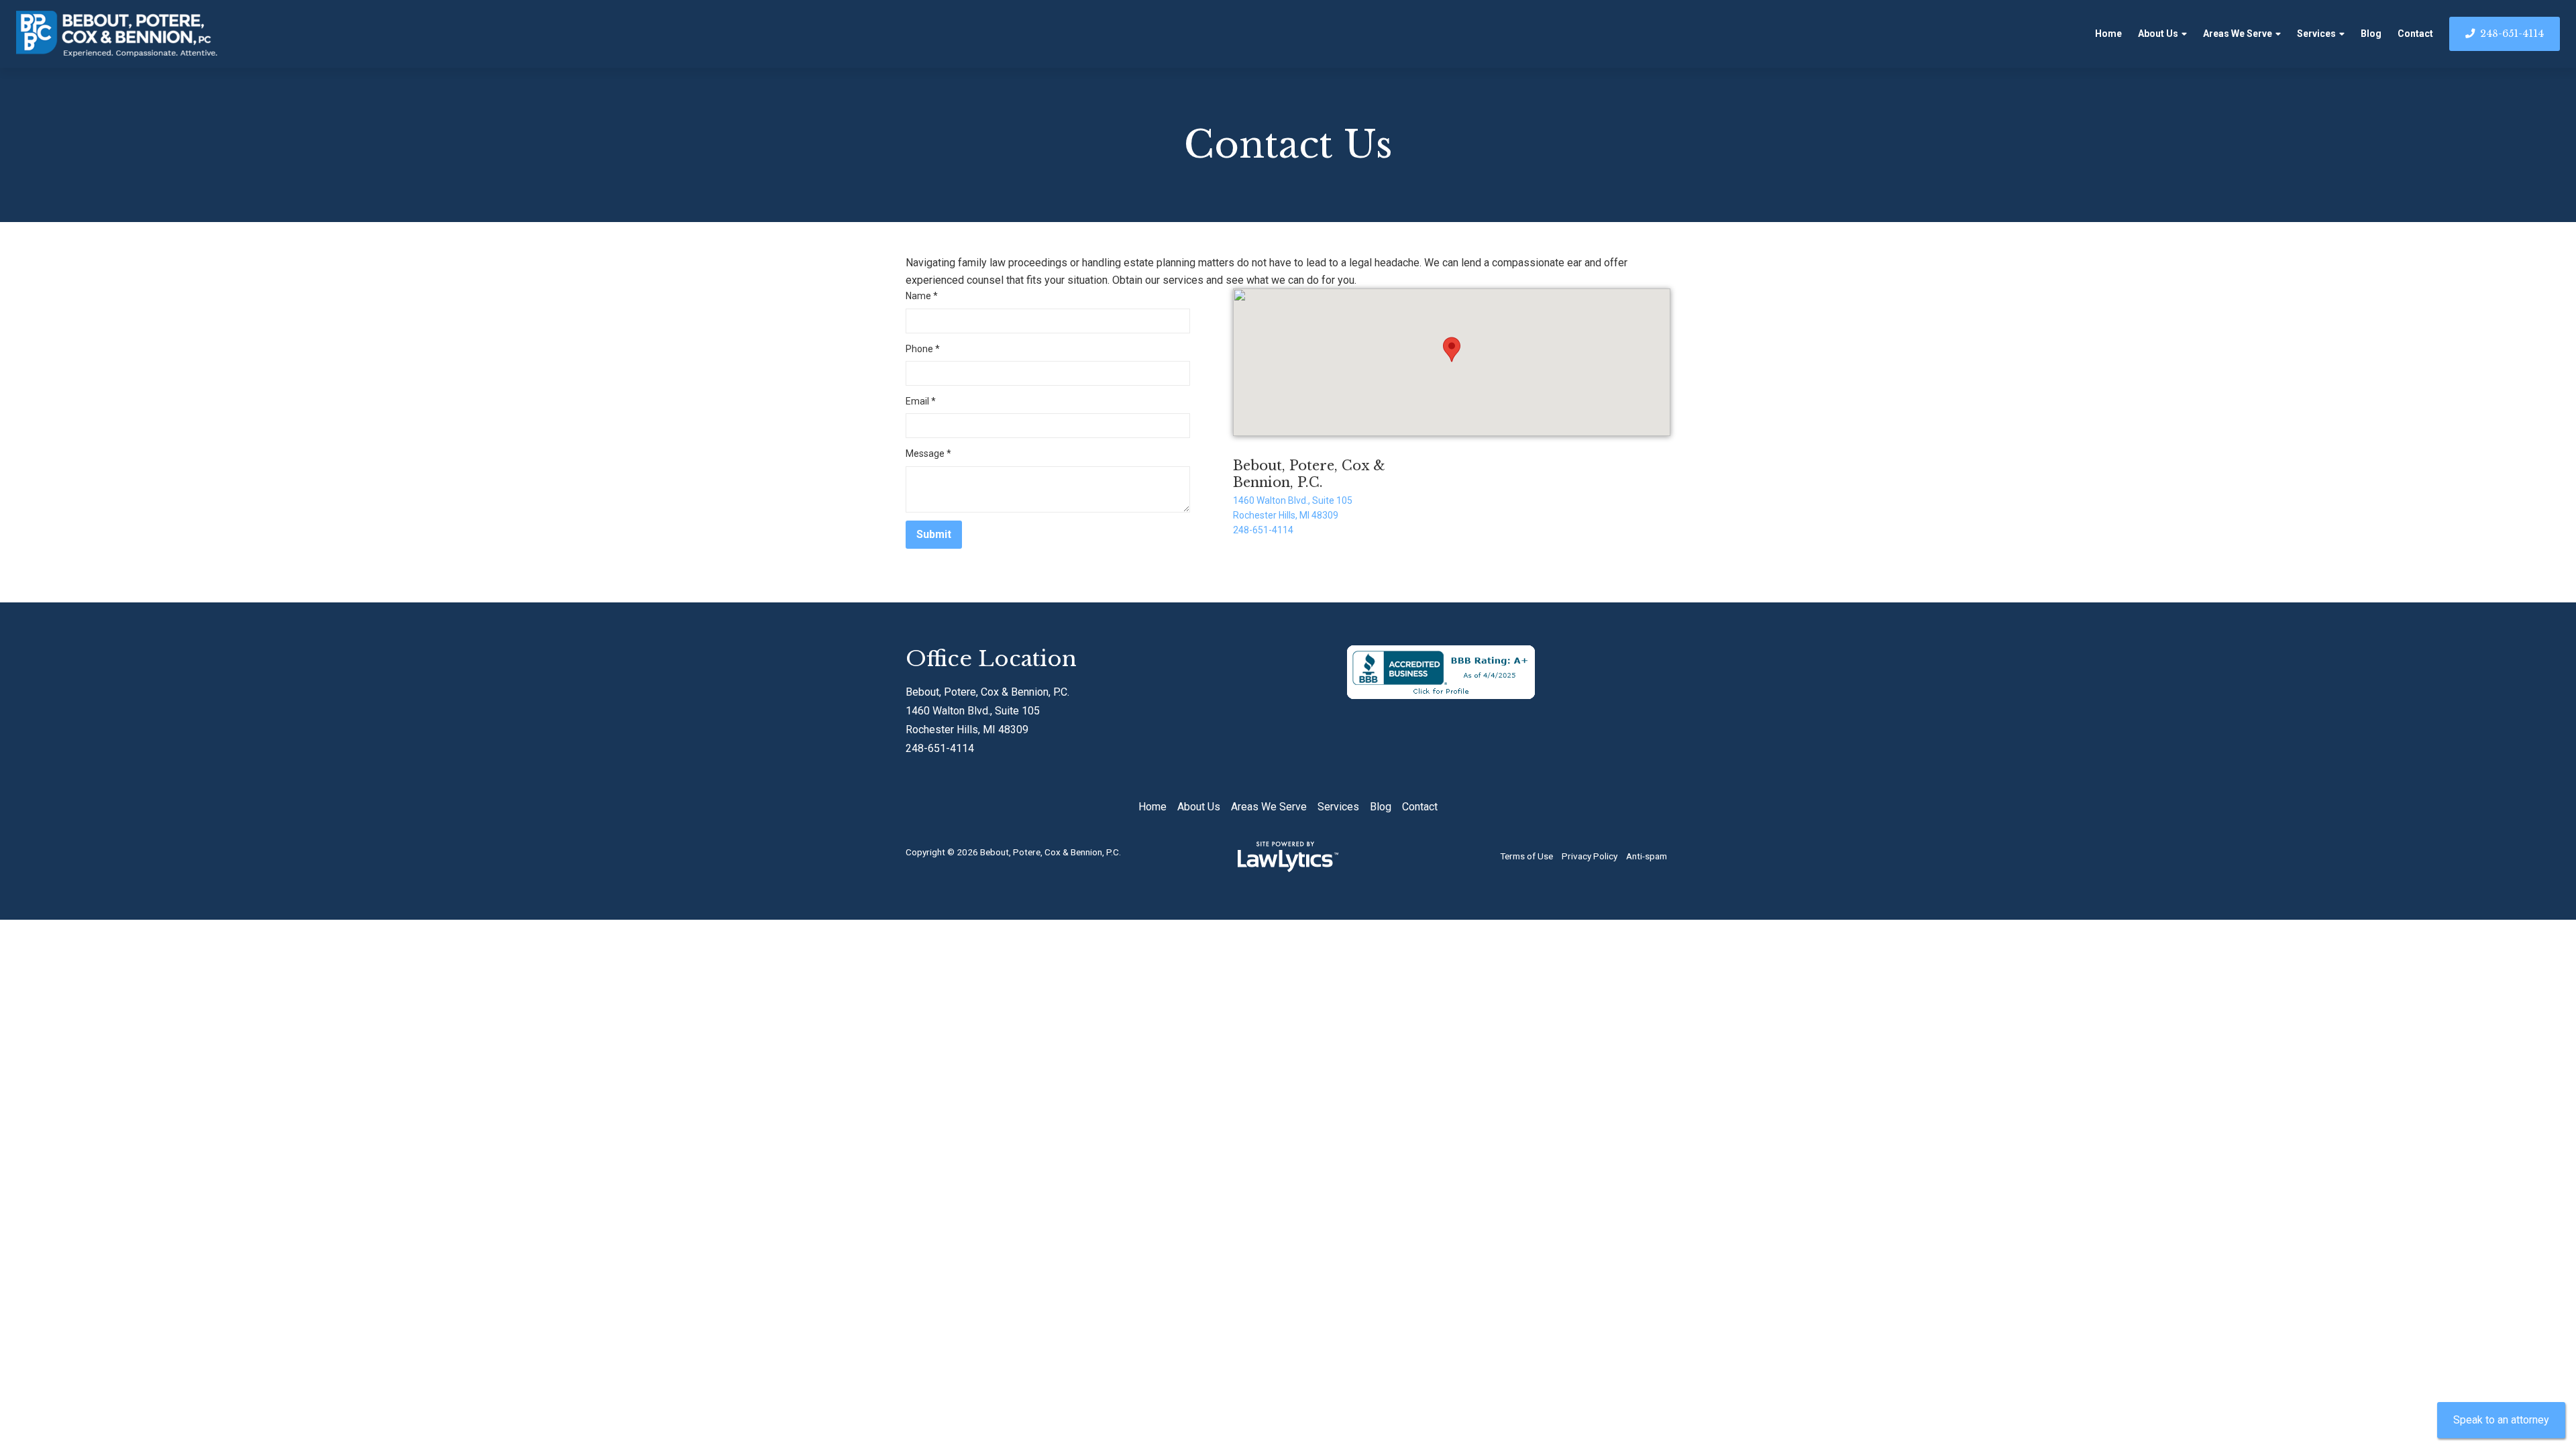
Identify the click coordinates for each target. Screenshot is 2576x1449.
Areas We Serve (2238, 34)
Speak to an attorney (2501, 1420)
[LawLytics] (1288, 857)
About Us (2158, 34)
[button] (1452, 350)
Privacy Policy (1590, 856)
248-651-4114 (2512, 34)
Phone (923, 349)
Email (921, 401)
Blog (2371, 34)
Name (922, 296)
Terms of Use (1526, 856)
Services (2316, 34)
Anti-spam (1647, 856)
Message (928, 453)
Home (2108, 34)
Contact (2415, 34)
